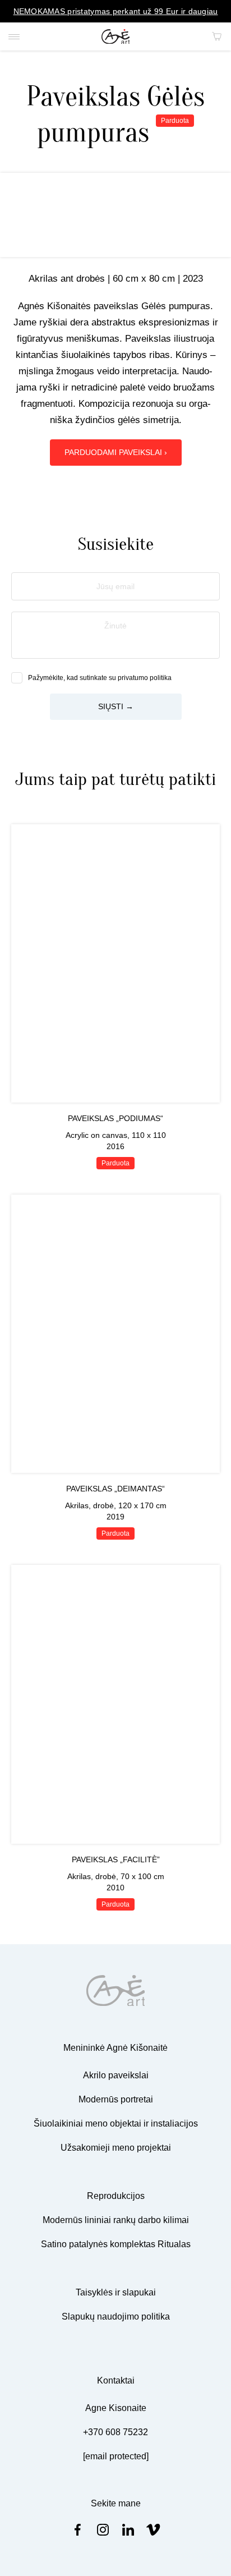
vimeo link (153, 2530)
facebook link (78, 2530)
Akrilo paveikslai (116, 2075)
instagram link (103, 2530)
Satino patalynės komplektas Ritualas (116, 2244)
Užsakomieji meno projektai (116, 2148)
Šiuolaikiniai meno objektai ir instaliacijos (116, 2123)
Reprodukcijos (116, 2196)
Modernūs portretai (116, 2099)
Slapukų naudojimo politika (116, 2316)
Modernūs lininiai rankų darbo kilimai (116, 2220)
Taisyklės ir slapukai (116, 2292)
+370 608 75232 (115, 2432)
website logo (116, 37)
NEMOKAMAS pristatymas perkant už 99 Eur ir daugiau (116, 11)
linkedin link (128, 2530)
